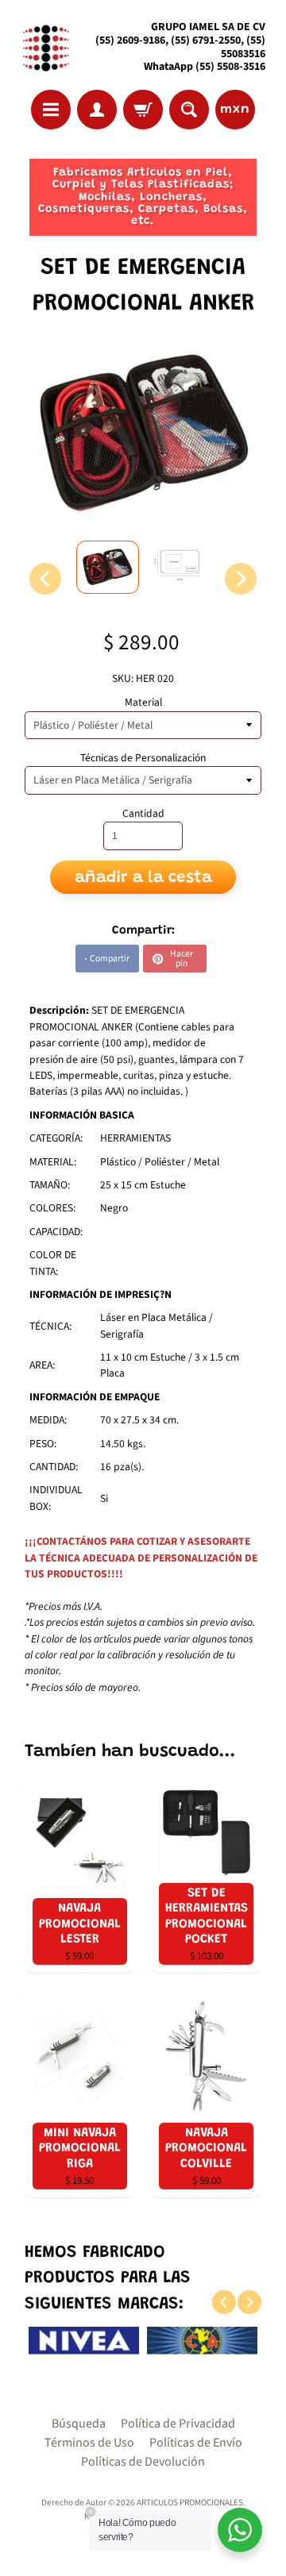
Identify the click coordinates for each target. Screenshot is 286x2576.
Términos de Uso (89, 2443)
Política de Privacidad (178, 2424)
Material (143, 702)
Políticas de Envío (196, 2443)
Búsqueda (79, 2424)
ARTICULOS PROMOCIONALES (190, 2503)
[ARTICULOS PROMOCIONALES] (44, 47)
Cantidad (143, 813)
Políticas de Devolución (143, 2462)
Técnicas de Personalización (143, 758)
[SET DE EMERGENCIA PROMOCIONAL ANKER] (108, 567)
